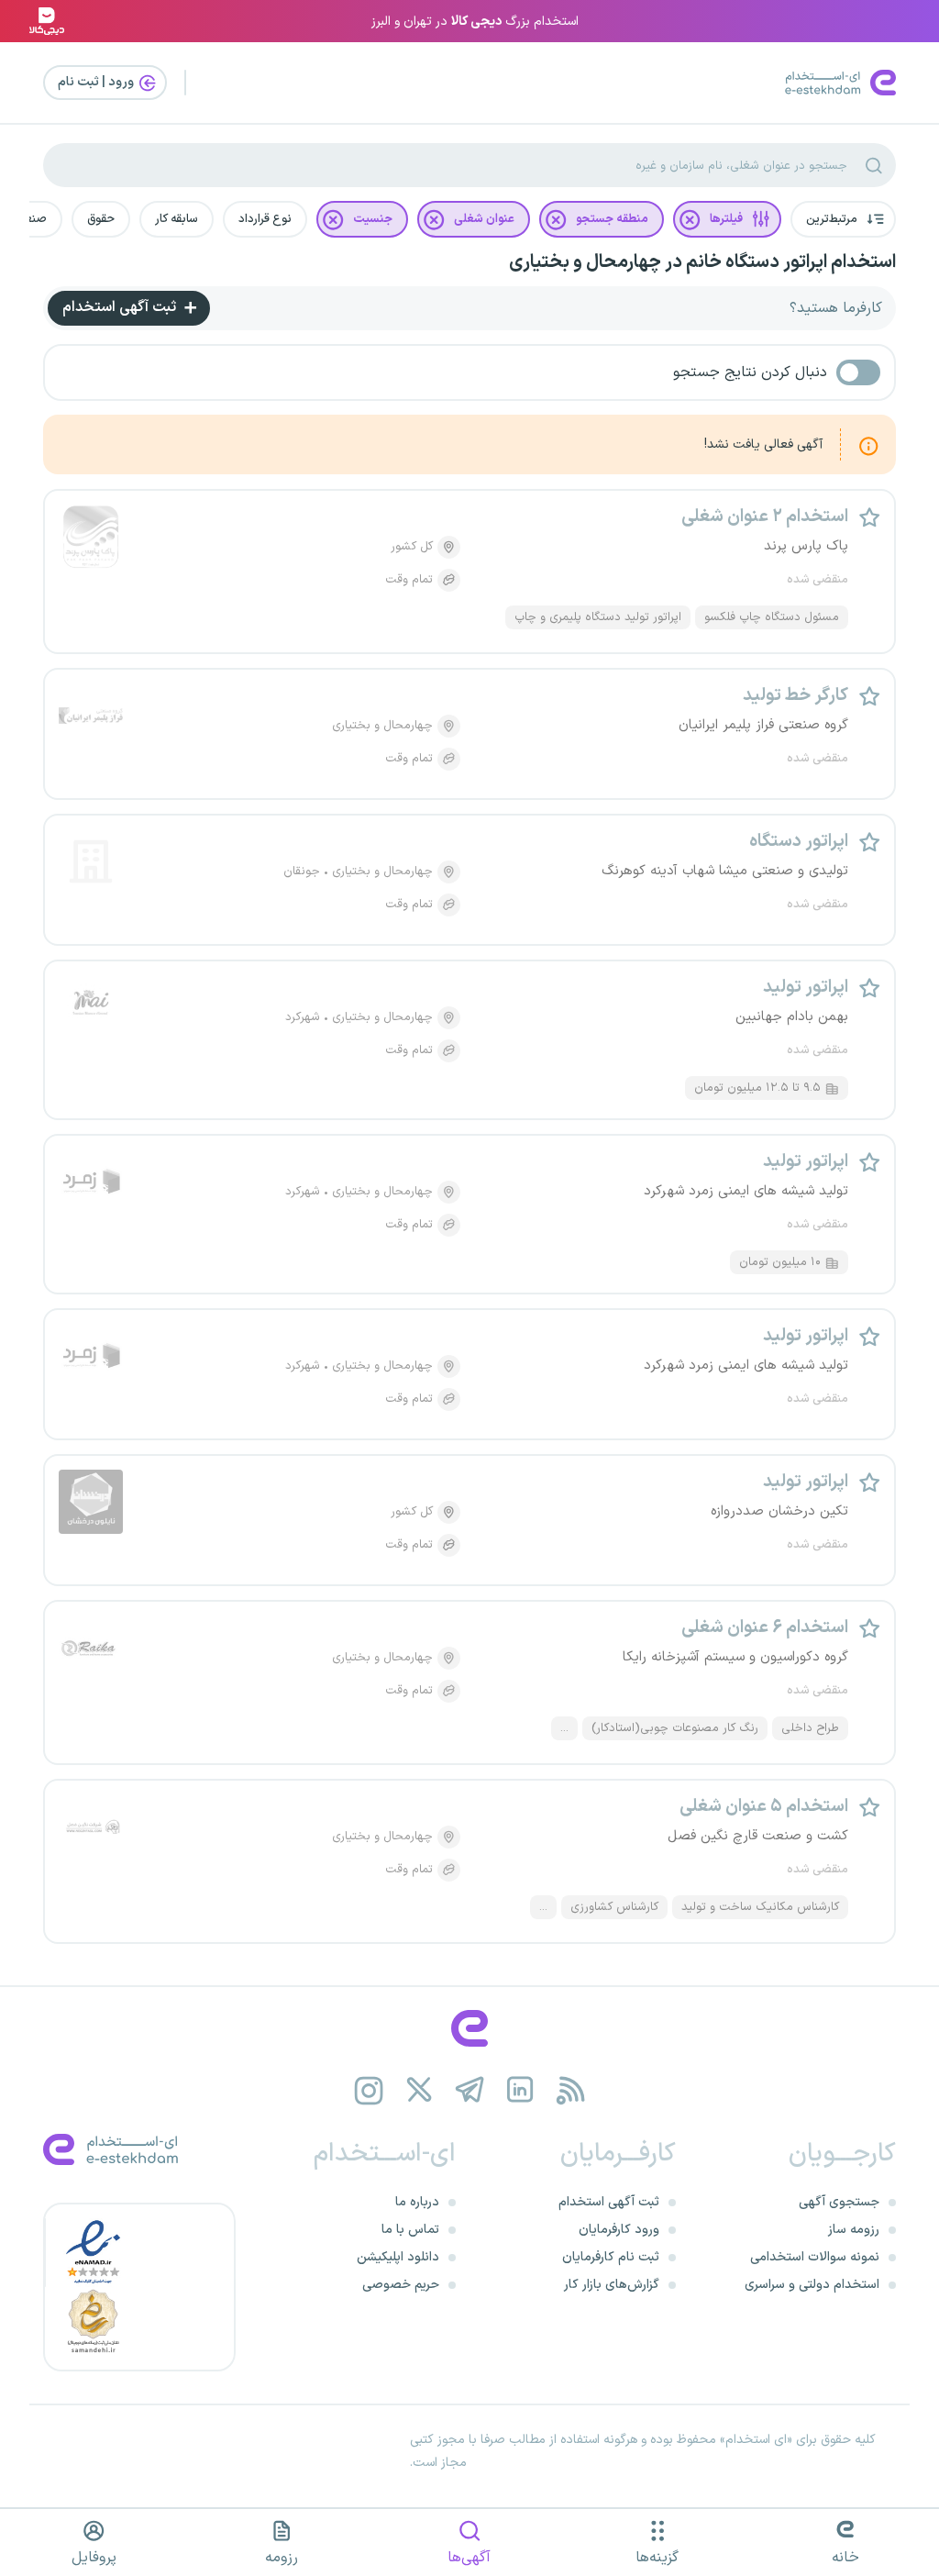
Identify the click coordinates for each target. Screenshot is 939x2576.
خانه (845, 2558)
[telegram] (470, 2090)
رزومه (282, 2558)
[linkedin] (520, 2090)
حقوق (101, 219)
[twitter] (420, 2090)
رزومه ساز (854, 2230)
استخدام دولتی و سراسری (812, 2285)
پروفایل (94, 2558)
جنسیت (373, 219)
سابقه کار (177, 219)
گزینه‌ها (657, 2558)
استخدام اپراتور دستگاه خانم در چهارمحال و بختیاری (702, 262)
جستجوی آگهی (839, 2202)
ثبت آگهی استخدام (121, 307)
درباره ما (417, 2202)
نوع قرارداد (265, 219)
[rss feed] (571, 2090)
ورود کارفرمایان (619, 2230)
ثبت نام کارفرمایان (611, 2257)
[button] (843, 219)
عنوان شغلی (484, 219)
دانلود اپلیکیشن (398, 2257)
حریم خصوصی (401, 2285)
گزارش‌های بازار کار (612, 2285)
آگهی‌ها (469, 2558)
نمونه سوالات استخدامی (815, 2257)
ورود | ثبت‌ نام (97, 82)
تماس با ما (410, 2230)
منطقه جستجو (612, 219)
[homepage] (469, 2028)
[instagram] (369, 2090)
